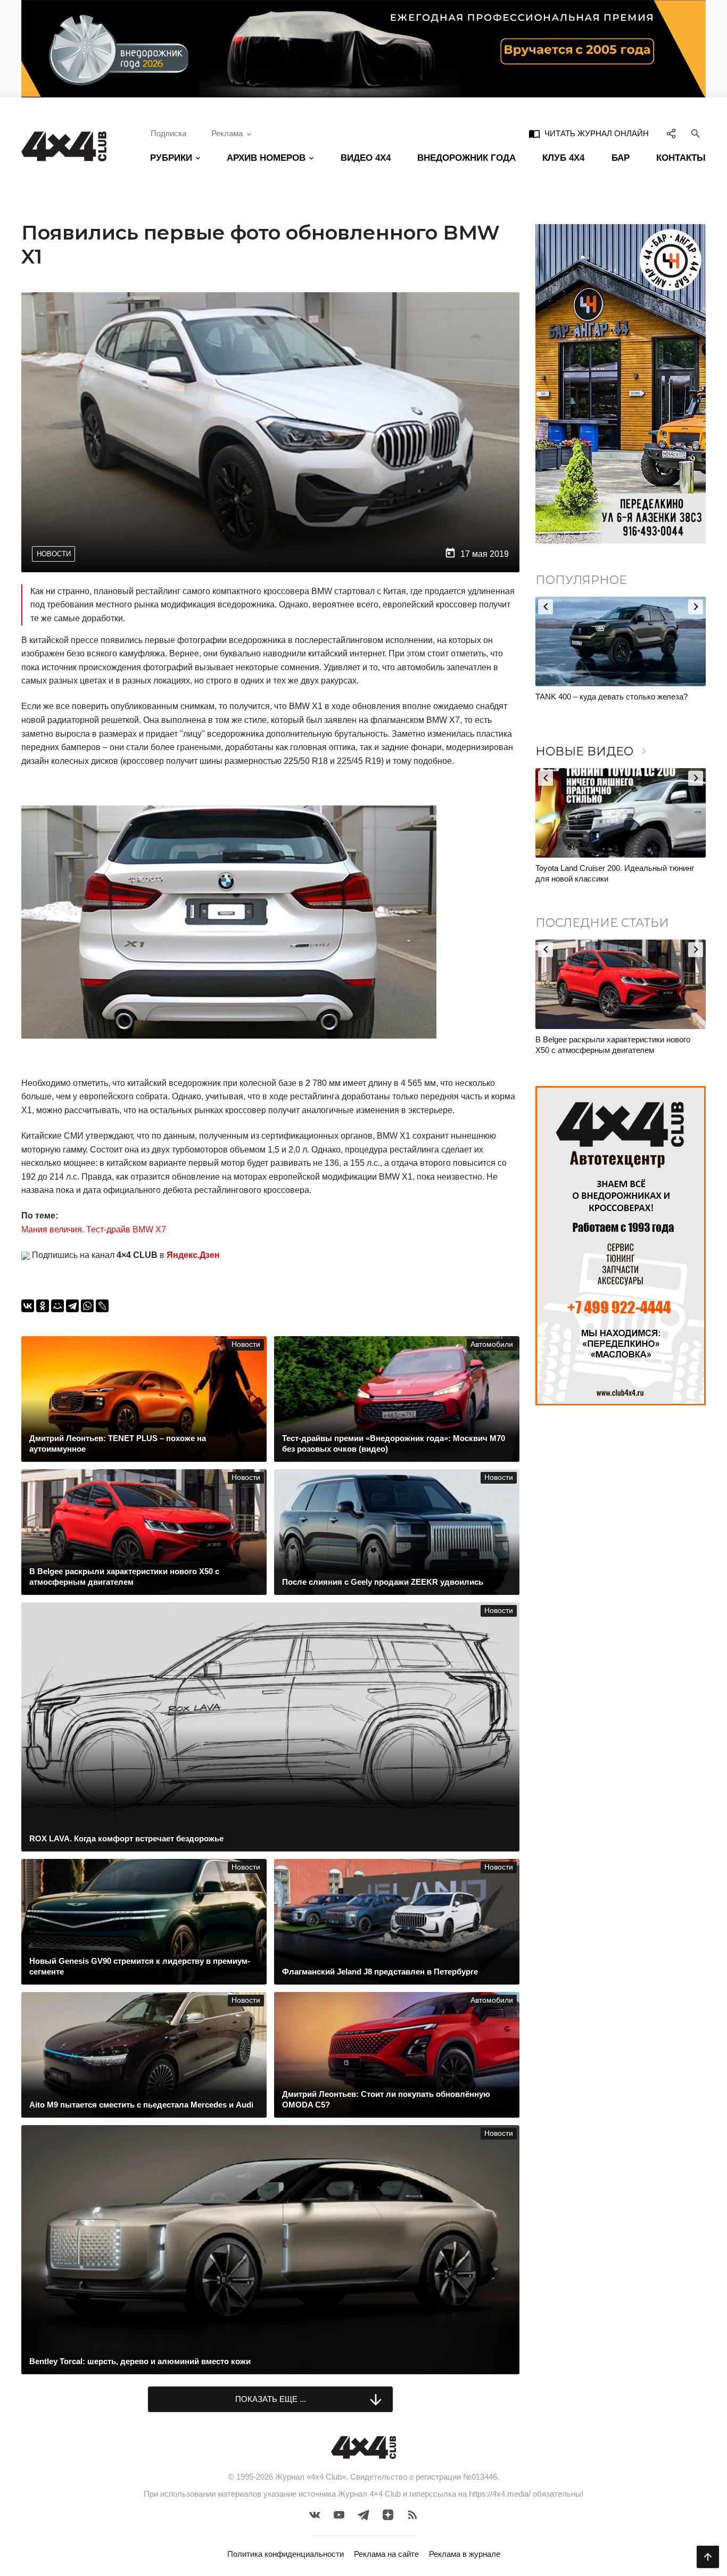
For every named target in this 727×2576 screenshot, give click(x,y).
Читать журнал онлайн (589, 134)
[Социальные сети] (671, 134)
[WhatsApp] (87, 1306)
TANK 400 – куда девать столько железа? (612, 697)
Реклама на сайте (386, 2554)
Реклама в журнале (465, 2554)
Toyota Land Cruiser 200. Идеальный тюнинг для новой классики (615, 873)
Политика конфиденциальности (286, 2554)
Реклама (227, 133)
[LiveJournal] (102, 1306)
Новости (54, 554)
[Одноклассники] (43, 1306)
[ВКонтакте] (28, 1306)
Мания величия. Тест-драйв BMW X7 (94, 1229)
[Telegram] (72, 1306)
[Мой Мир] (57, 1306)
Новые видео (593, 751)
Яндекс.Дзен (193, 1255)
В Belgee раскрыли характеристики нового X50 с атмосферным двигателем (613, 1045)
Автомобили (492, 1344)
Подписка (168, 133)
